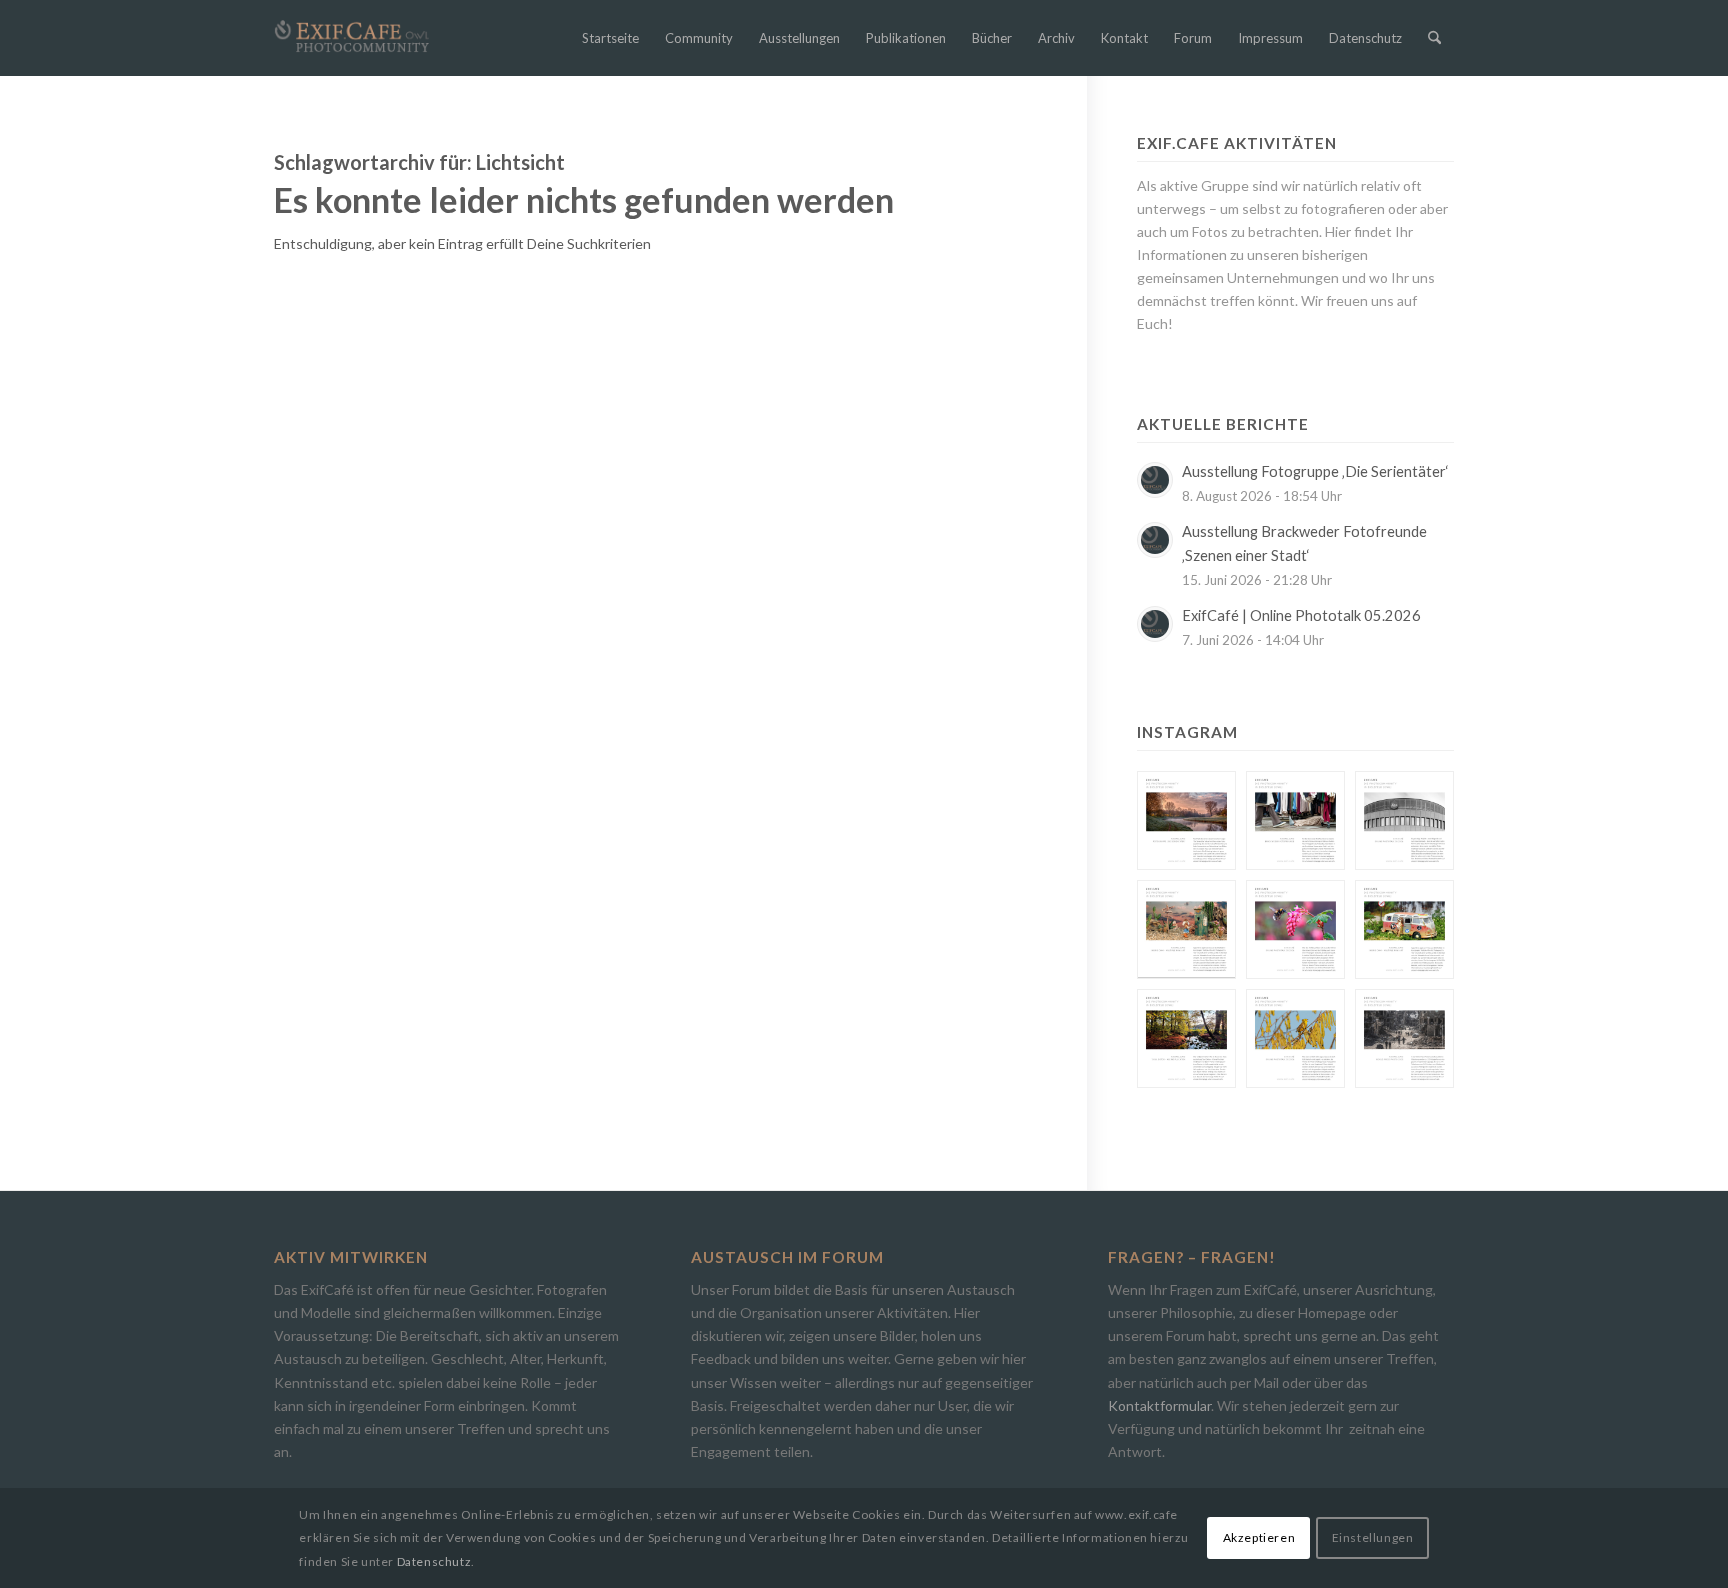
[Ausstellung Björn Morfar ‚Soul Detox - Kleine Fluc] (1186, 1038)
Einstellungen (1373, 1537)
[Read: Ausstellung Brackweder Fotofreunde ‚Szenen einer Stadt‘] (1155, 540)
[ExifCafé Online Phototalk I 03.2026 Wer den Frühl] (1295, 929)
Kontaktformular (1159, 1405)
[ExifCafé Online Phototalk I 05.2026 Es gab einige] (1404, 820)
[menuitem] (610, 38)
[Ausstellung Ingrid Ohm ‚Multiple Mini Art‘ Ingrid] (1186, 929)
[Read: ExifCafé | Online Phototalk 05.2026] (1155, 624)
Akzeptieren (1259, 1537)
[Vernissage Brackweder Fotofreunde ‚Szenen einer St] (1295, 820)
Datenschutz (434, 1561)
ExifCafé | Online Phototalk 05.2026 (1301, 615)
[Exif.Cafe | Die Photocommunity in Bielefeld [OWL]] (352, 36)
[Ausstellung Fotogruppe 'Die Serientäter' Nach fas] (1186, 820)
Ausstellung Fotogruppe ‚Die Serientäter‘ (1315, 471)
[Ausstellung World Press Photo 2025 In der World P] (1404, 1038)
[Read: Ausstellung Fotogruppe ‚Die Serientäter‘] (1155, 480)
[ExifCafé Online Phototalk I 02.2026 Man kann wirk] (1295, 1038)
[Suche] (1434, 38)
